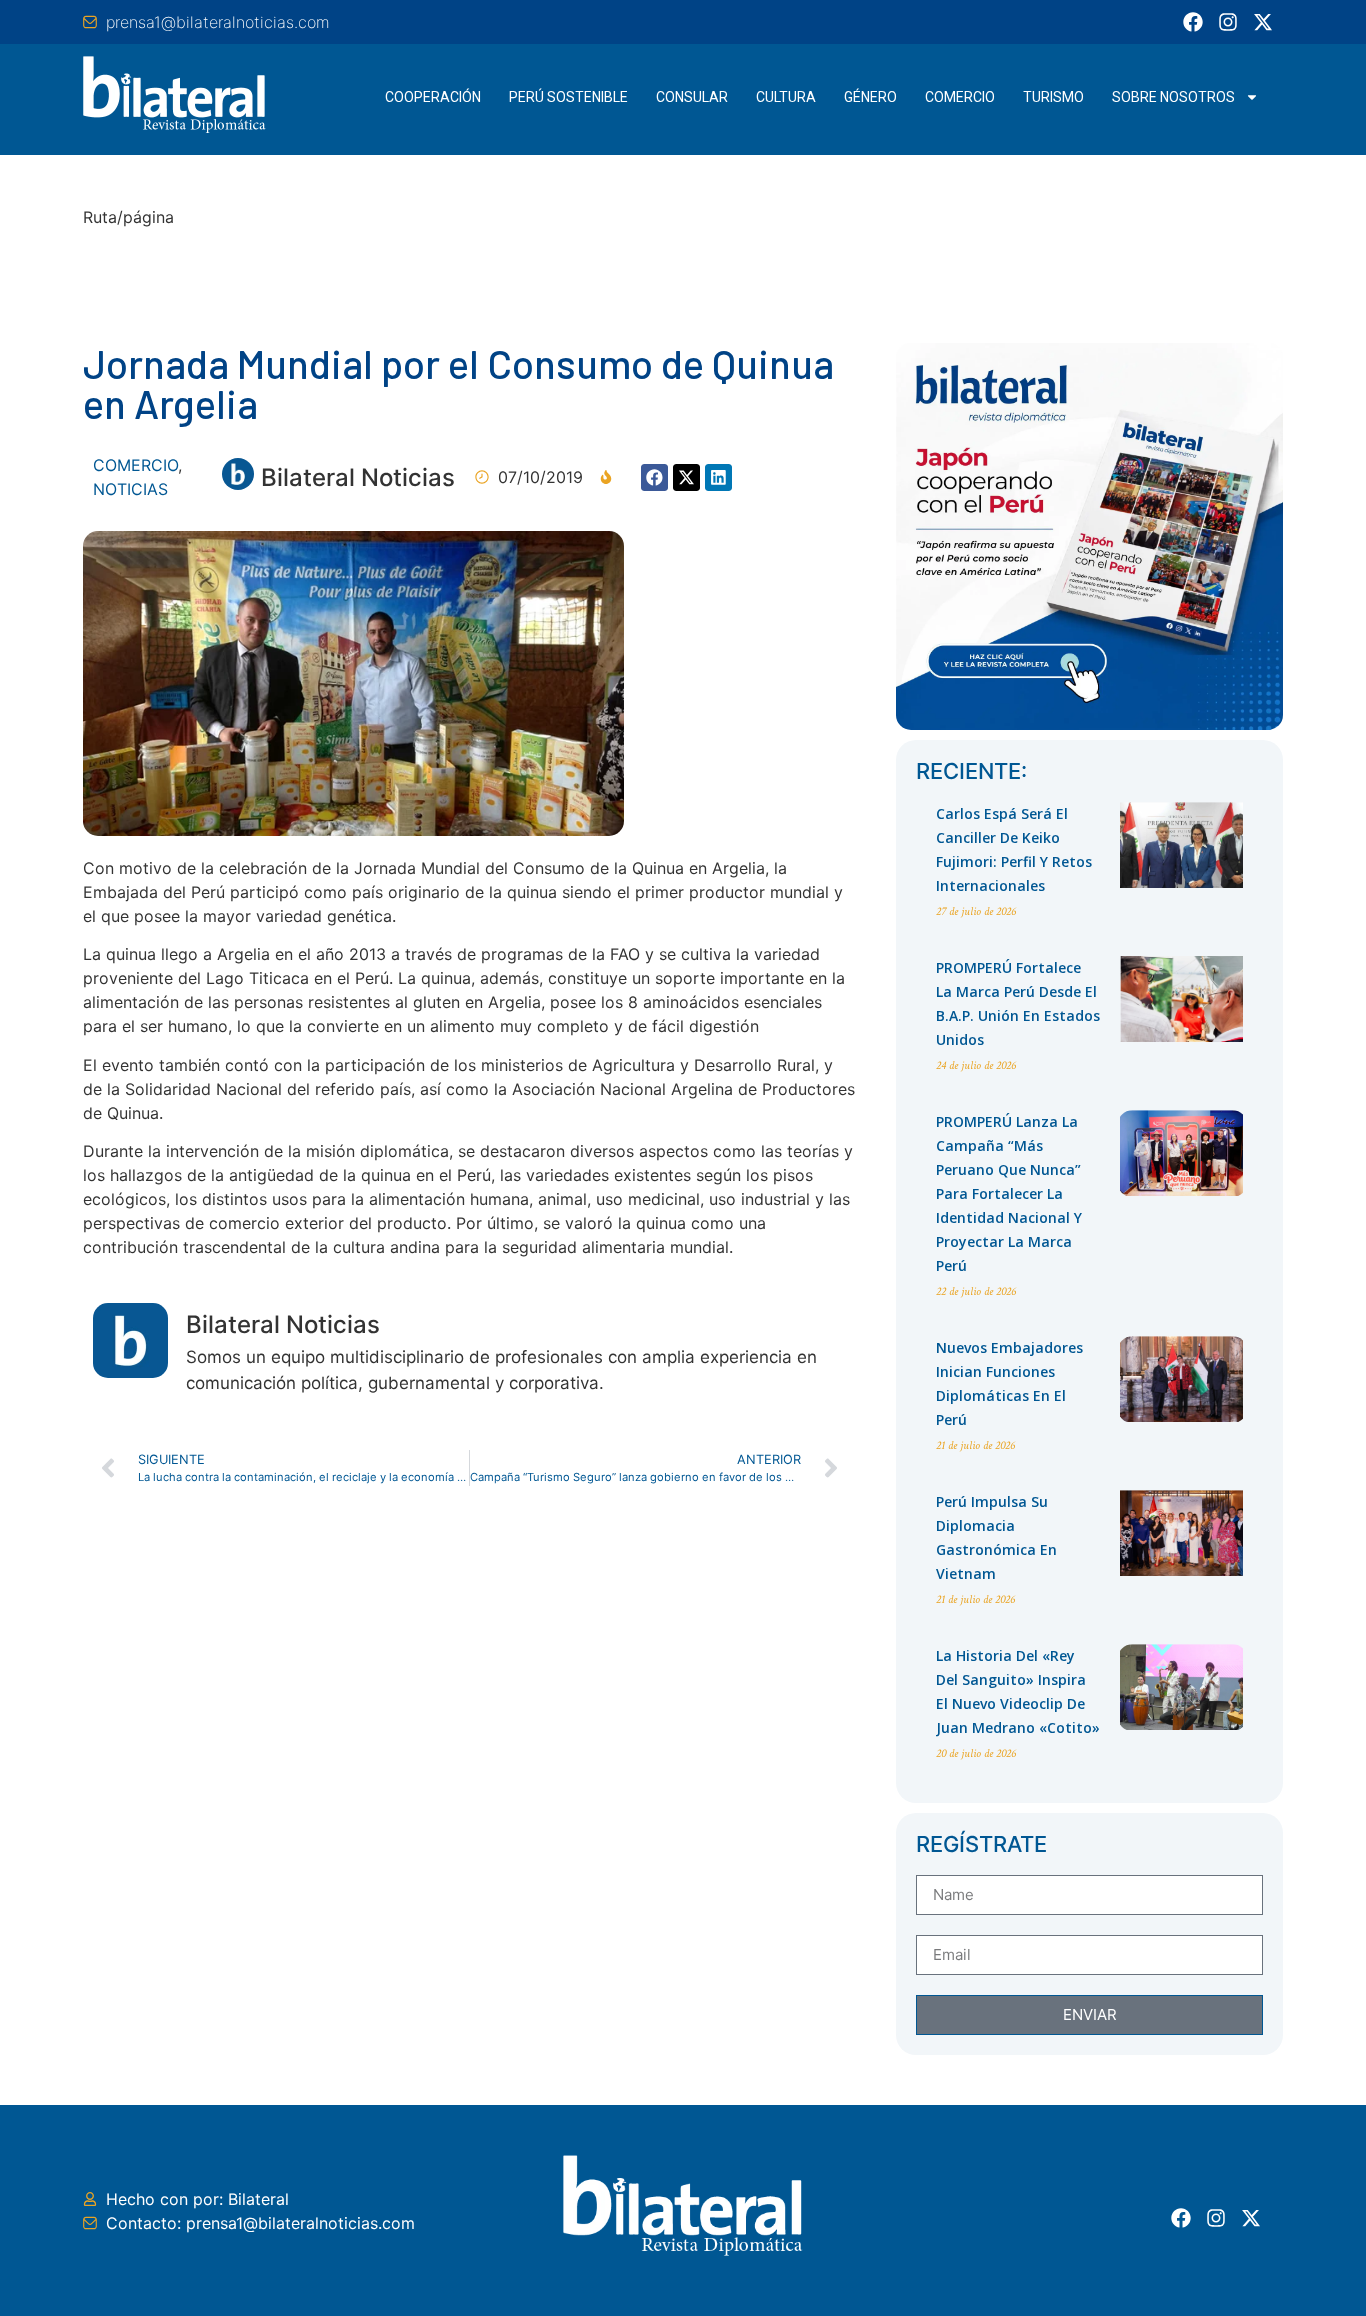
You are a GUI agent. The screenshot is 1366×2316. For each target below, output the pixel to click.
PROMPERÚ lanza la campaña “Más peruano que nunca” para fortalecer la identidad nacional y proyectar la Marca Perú (1009, 1193)
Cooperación (433, 97)
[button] (654, 477)
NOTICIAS (130, 489)
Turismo (1053, 97)
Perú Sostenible (568, 97)
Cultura (786, 97)
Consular (692, 97)
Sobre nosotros (1173, 97)
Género (870, 97)
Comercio (960, 97)
